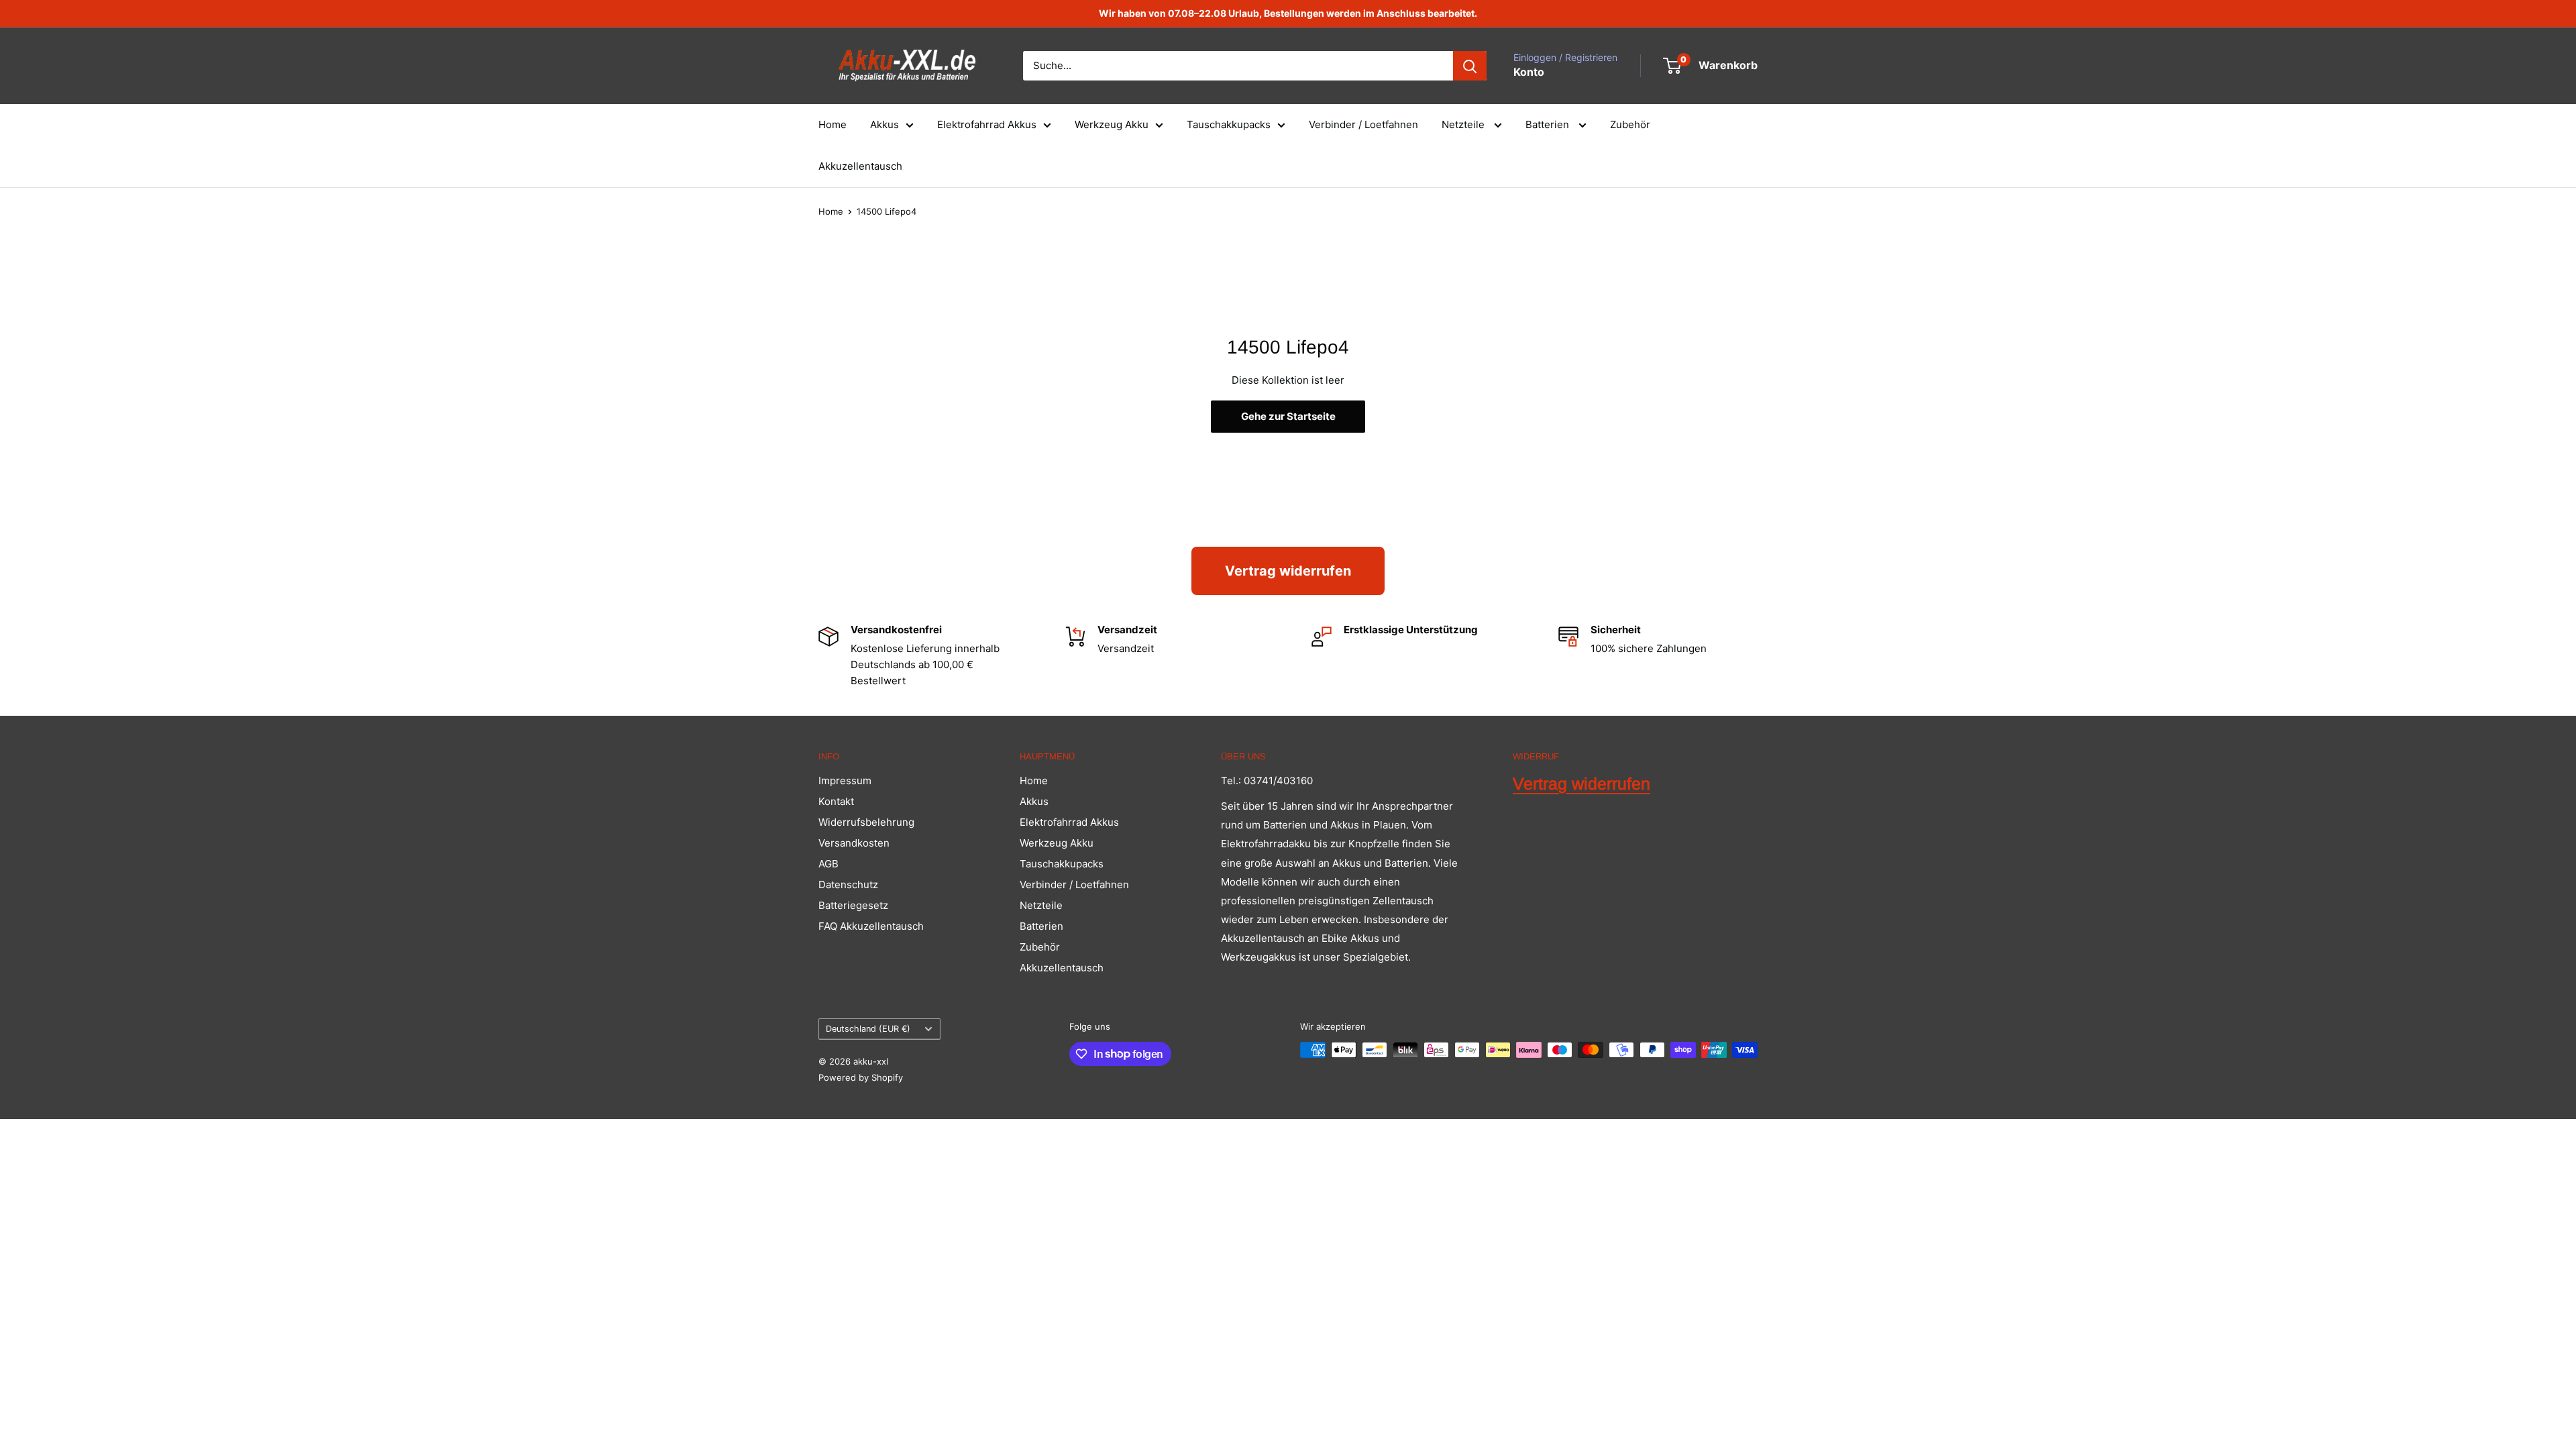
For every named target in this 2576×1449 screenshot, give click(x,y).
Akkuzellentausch (860, 166)
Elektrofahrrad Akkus (987, 124)
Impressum (845, 781)
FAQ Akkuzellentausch (871, 926)
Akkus (884, 124)
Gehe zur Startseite (1288, 416)
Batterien (1549, 124)
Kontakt (836, 801)
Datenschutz (848, 884)
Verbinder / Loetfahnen (1363, 124)
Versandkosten (854, 843)
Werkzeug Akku (1112, 124)
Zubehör (1630, 124)
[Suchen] (1470, 66)
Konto (1529, 72)
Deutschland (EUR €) (868, 1029)
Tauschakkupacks (1229, 124)
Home (833, 124)
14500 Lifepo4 (887, 211)
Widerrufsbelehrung (866, 822)
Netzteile (1464, 124)
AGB (828, 864)
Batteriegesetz (853, 905)
